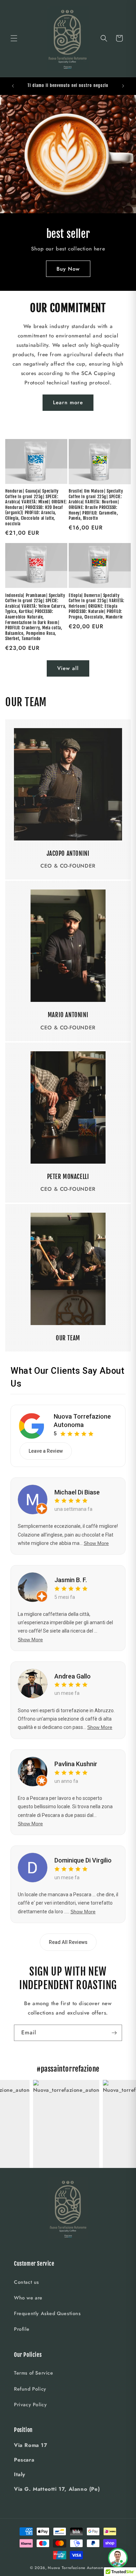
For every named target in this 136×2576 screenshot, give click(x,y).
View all (68, 668)
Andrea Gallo (73, 1676)
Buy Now (68, 269)
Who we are (28, 2298)
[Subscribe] (114, 2033)
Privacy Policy (30, 2404)
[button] (14, 38)
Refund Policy (30, 2389)
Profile (22, 2329)
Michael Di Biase (77, 1492)
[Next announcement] (123, 86)
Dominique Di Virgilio (83, 1860)
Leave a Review (46, 1451)
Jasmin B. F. (71, 1580)
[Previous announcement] (13, 86)
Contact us (27, 2282)
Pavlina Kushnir (76, 1764)
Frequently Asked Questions (47, 2313)
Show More (96, 1543)
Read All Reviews (68, 1942)
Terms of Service (34, 2373)
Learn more (68, 402)
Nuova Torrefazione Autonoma (82, 1420)
